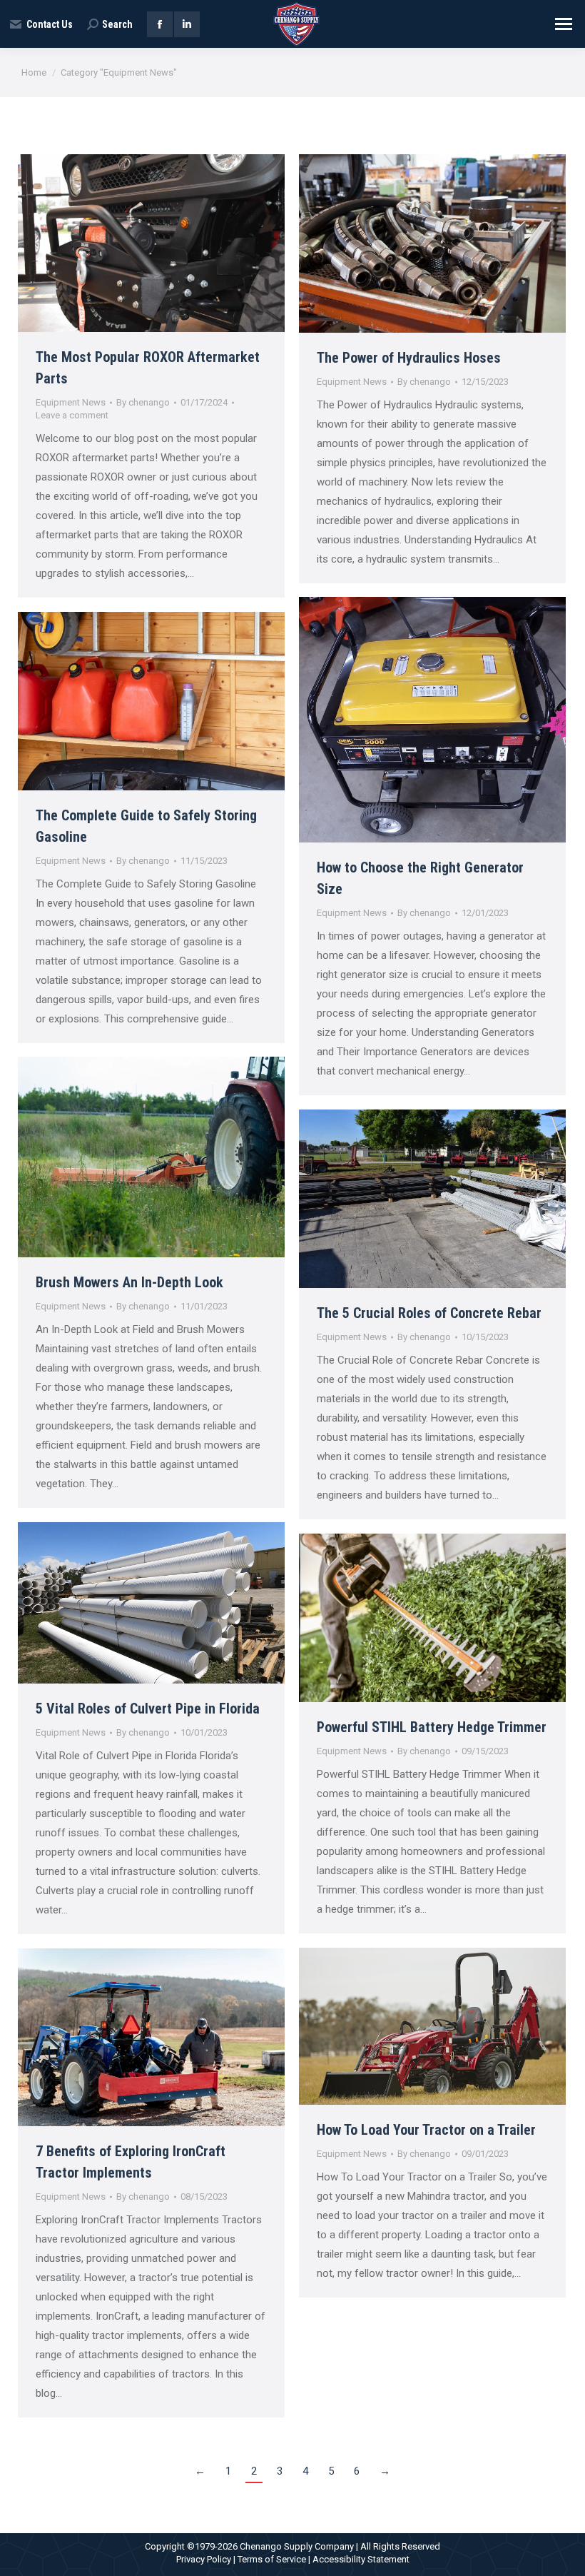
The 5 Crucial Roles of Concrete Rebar (429, 1313)
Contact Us (50, 24)
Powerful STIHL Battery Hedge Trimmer (432, 1727)
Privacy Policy (204, 2559)
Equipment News (71, 402)
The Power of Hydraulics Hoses (409, 358)
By (143, 402)
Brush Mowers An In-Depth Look (129, 1282)
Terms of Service (272, 2559)
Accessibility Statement (361, 2559)
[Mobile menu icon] (564, 24)
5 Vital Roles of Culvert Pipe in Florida (148, 1709)
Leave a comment (72, 415)
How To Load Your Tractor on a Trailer (426, 2130)
